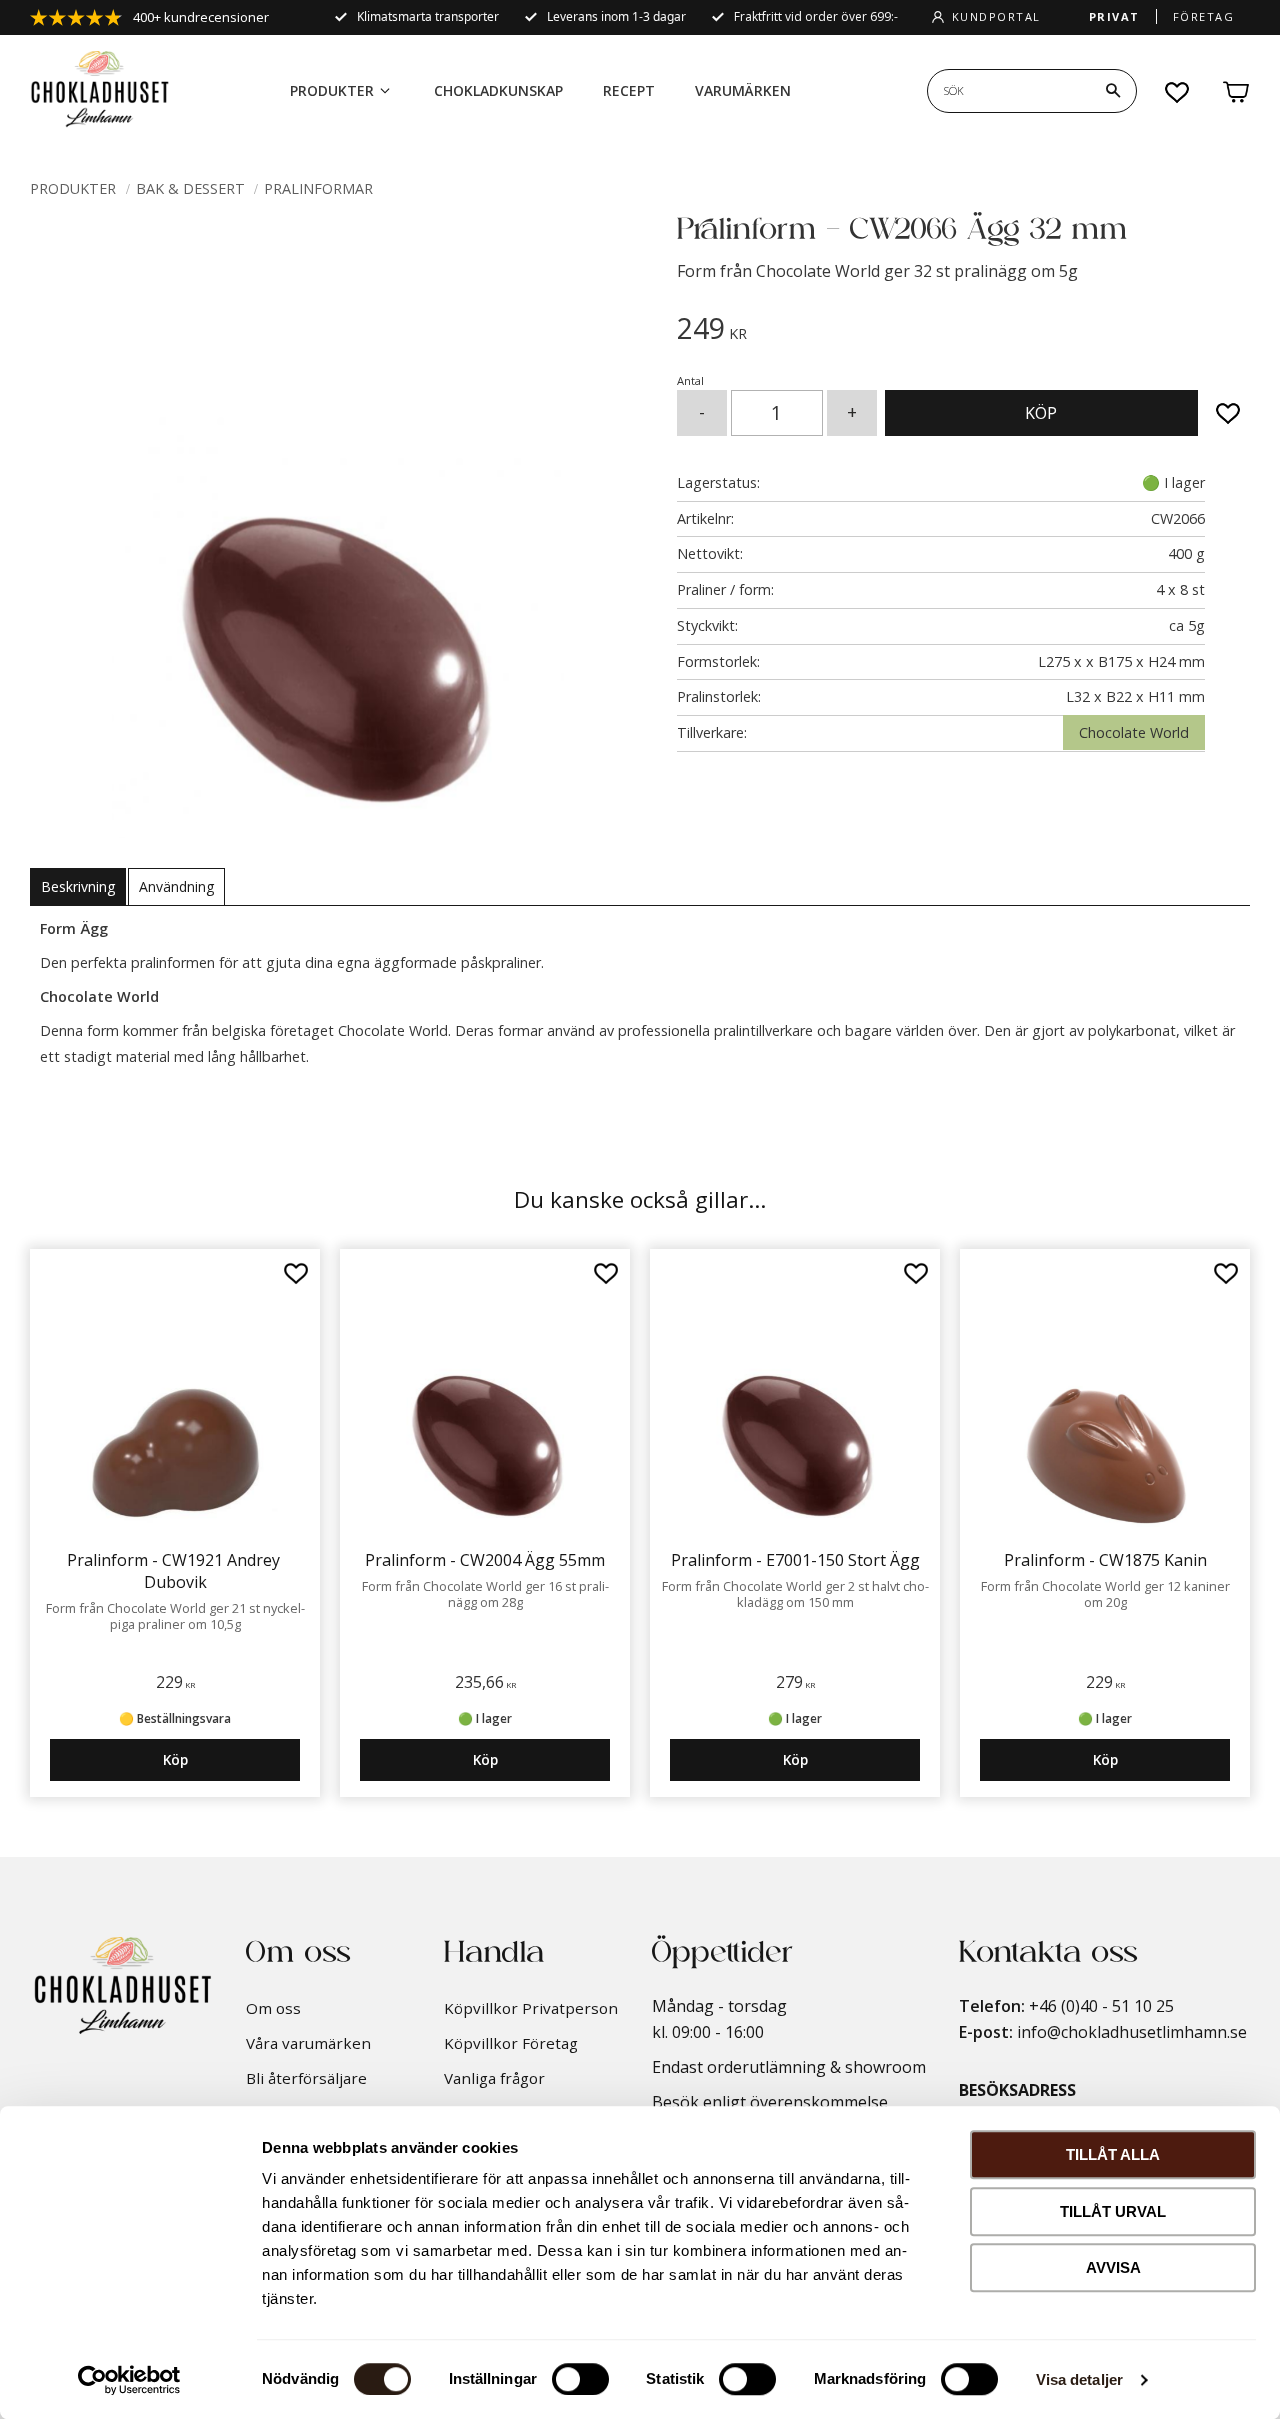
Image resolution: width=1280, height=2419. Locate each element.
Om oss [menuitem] (273, 2008)
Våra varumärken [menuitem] (308, 2043)
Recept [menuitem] (629, 90)
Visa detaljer (1079, 2379)
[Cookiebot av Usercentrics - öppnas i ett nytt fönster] (129, 2380)
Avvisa (1113, 2267)
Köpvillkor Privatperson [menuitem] (531, 2008)
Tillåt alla (1113, 2154)
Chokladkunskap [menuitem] (498, 90)
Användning (176, 886)
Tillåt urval (1113, 2211)
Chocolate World (1134, 732)
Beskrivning (78, 886)
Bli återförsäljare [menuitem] (306, 2078)
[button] (1178, 92)
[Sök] (1113, 91)
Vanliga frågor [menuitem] (494, 2078)
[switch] (580, 2379)
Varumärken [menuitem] (743, 90)
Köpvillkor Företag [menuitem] (511, 2043)
